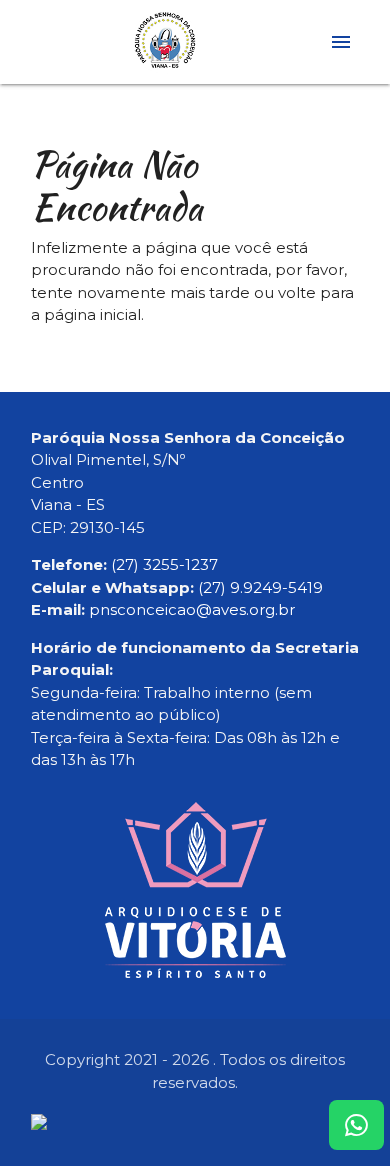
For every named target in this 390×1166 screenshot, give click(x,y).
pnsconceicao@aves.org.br (192, 609)
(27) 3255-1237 (164, 564)
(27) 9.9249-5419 (260, 587)
